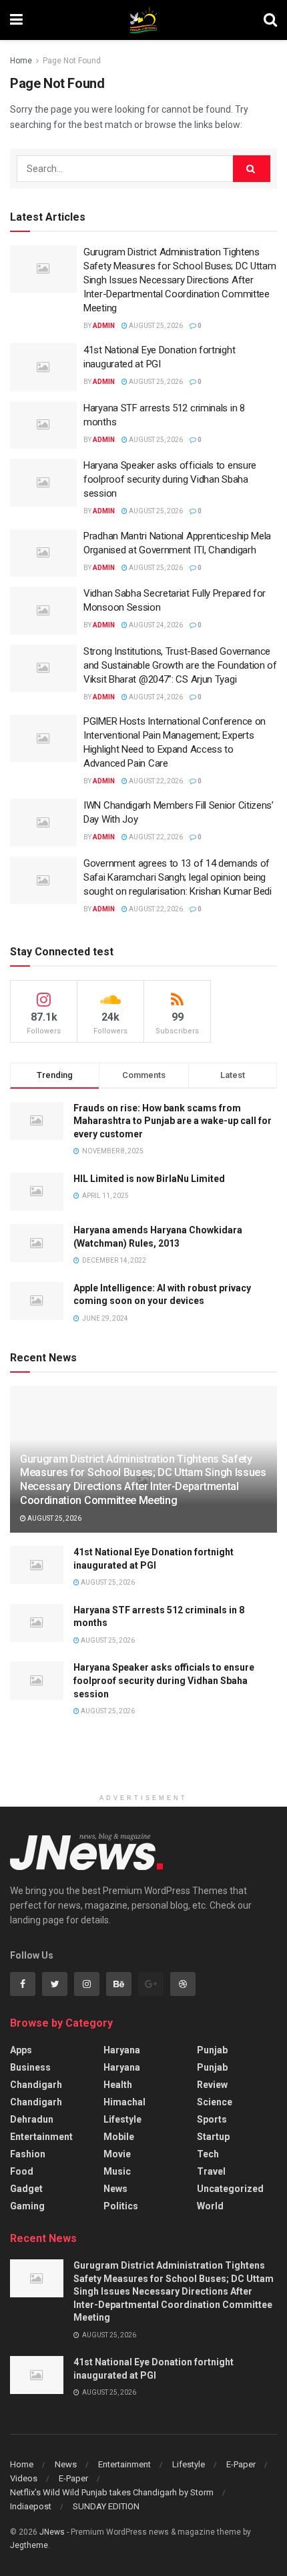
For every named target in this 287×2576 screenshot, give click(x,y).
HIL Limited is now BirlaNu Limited (149, 1179)
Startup (213, 2137)
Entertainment (41, 2137)
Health (118, 2085)
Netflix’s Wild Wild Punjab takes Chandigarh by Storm (112, 2492)
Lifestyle (122, 2119)
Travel (211, 2171)
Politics (121, 2206)
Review (212, 2085)
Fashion (28, 2154)
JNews (52, 2532)
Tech (208, 2154)
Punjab (212, 2050)
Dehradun (32, 2119)
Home (21, 61)
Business (30, 2067)
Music (117, 2171)
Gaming (27, 2206)
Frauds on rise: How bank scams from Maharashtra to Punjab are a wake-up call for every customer (173, 1121)
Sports (212, 2119)
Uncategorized (230, 2189)
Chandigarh (36, 2085)
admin (104, 326)
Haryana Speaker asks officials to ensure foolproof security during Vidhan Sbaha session (170, 479)
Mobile (119, 2137)
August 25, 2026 (155, 326)
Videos (24, 2478)
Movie (117, 2154)
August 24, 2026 (155, 625)
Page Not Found (72, 61)
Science (215, 2102)
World (210, 2206)
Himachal (124, 2102)
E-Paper (241, 2464)
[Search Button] (252, 169)
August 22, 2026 (155, 781)
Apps (21, 2050)
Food (22, 2171)
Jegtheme (29, 2545)
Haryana (122, 2050)
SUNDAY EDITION (106, 2506)
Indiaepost (31, 2506)
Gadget (26, 2189)
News (115, 2189)
